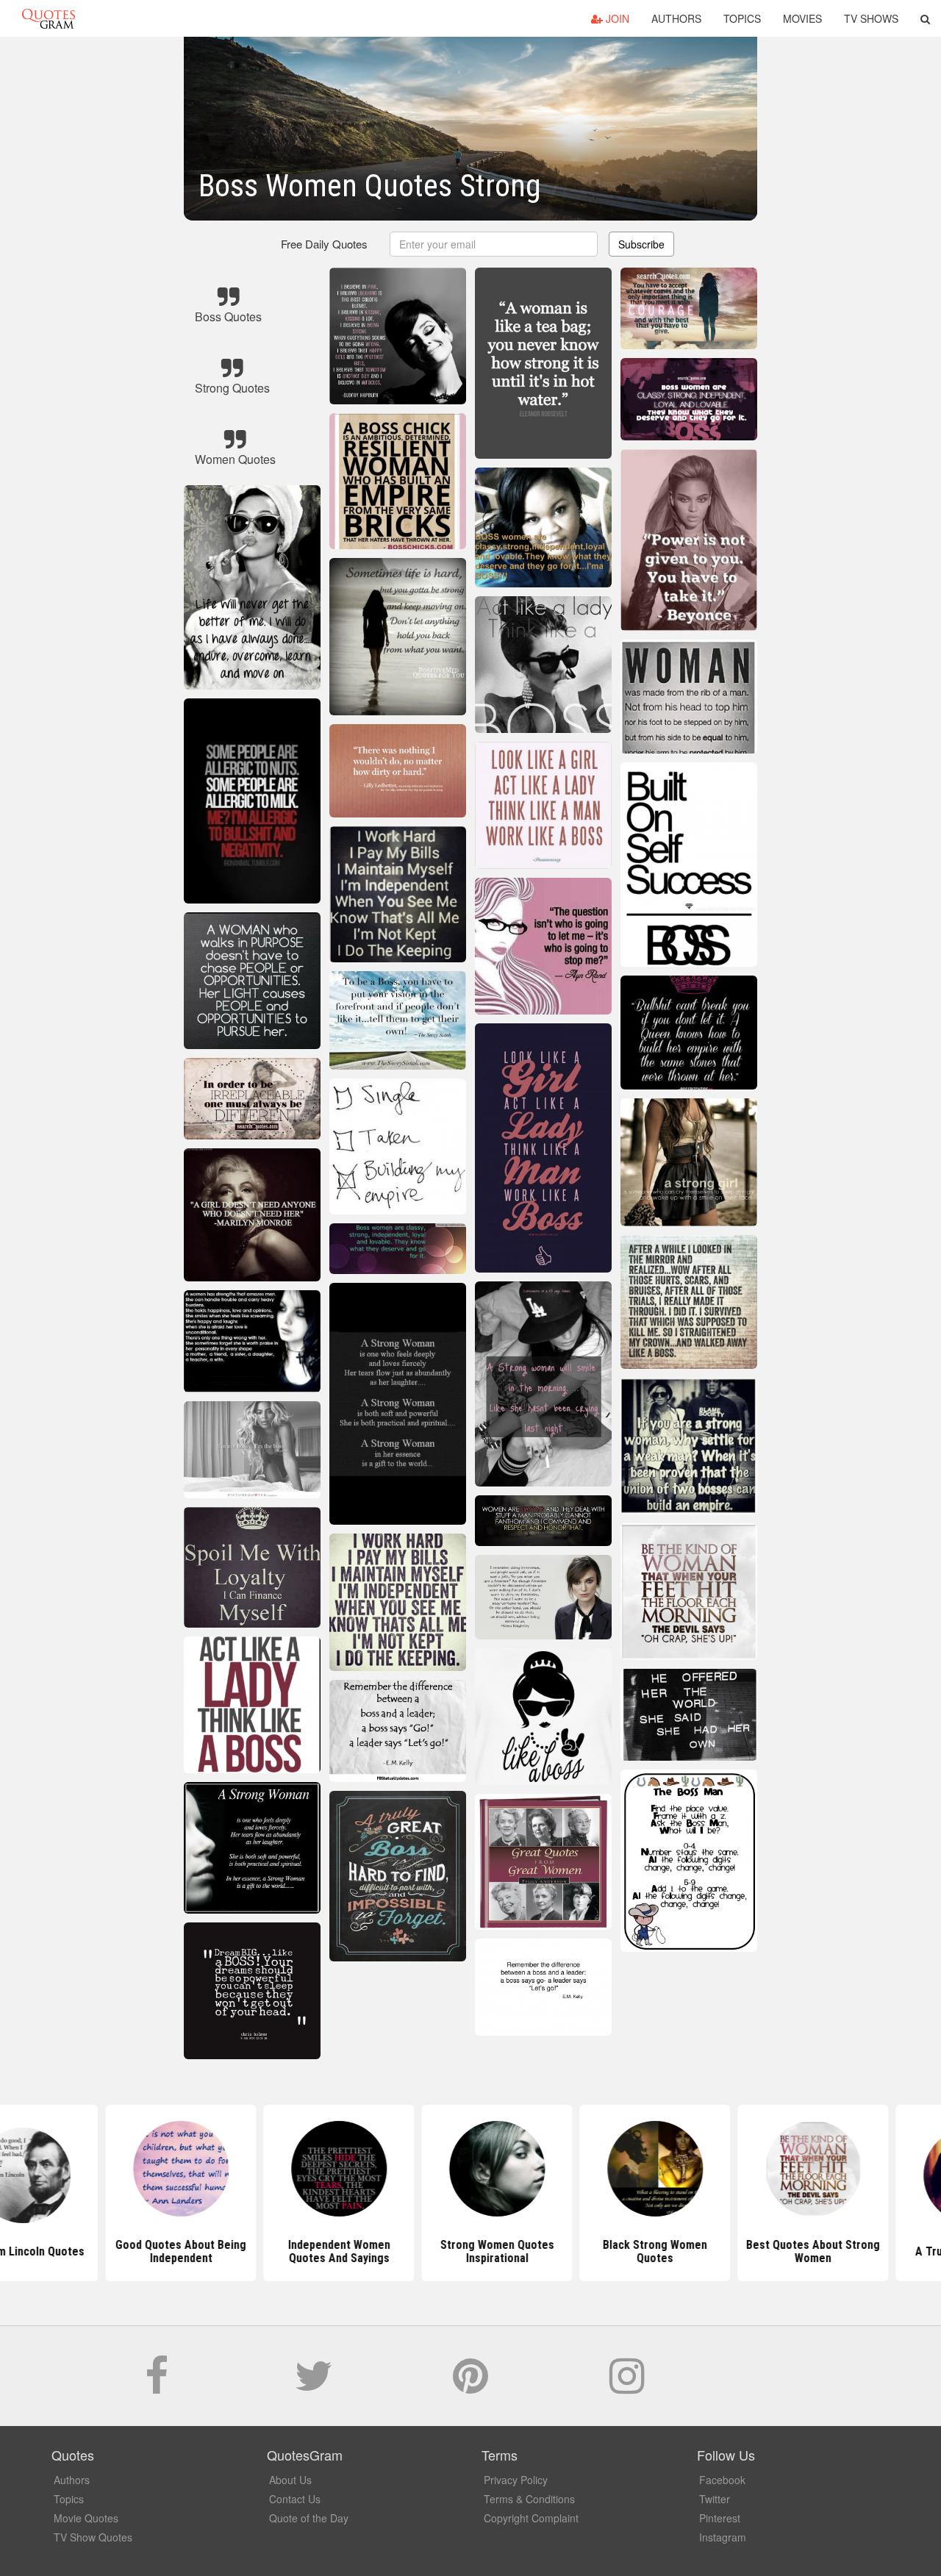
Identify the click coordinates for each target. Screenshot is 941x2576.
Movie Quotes (86, 2518)
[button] (925, 18)
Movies (802, 18)
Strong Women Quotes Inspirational (471, 2251)
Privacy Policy (516, 2480)
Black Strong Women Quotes (629, 2251)
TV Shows (871, 18)
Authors (676, 18)
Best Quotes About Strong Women (787, 2251)
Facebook (722, 2480)
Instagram (723, 2537)
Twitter (715, 2499)
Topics (742, 18)
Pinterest (720, 2518)
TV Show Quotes (93, 2537)
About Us (290, 2480)
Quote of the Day (309, 2518)
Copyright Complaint (531, 2518)
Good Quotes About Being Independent (154, 2251)
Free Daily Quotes (324, 244)
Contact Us (295, 2499)
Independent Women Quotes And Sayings (313, 2251)
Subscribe (641, 244)
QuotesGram (49, 18)
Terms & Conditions (529, 2499)
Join (616, 18)
